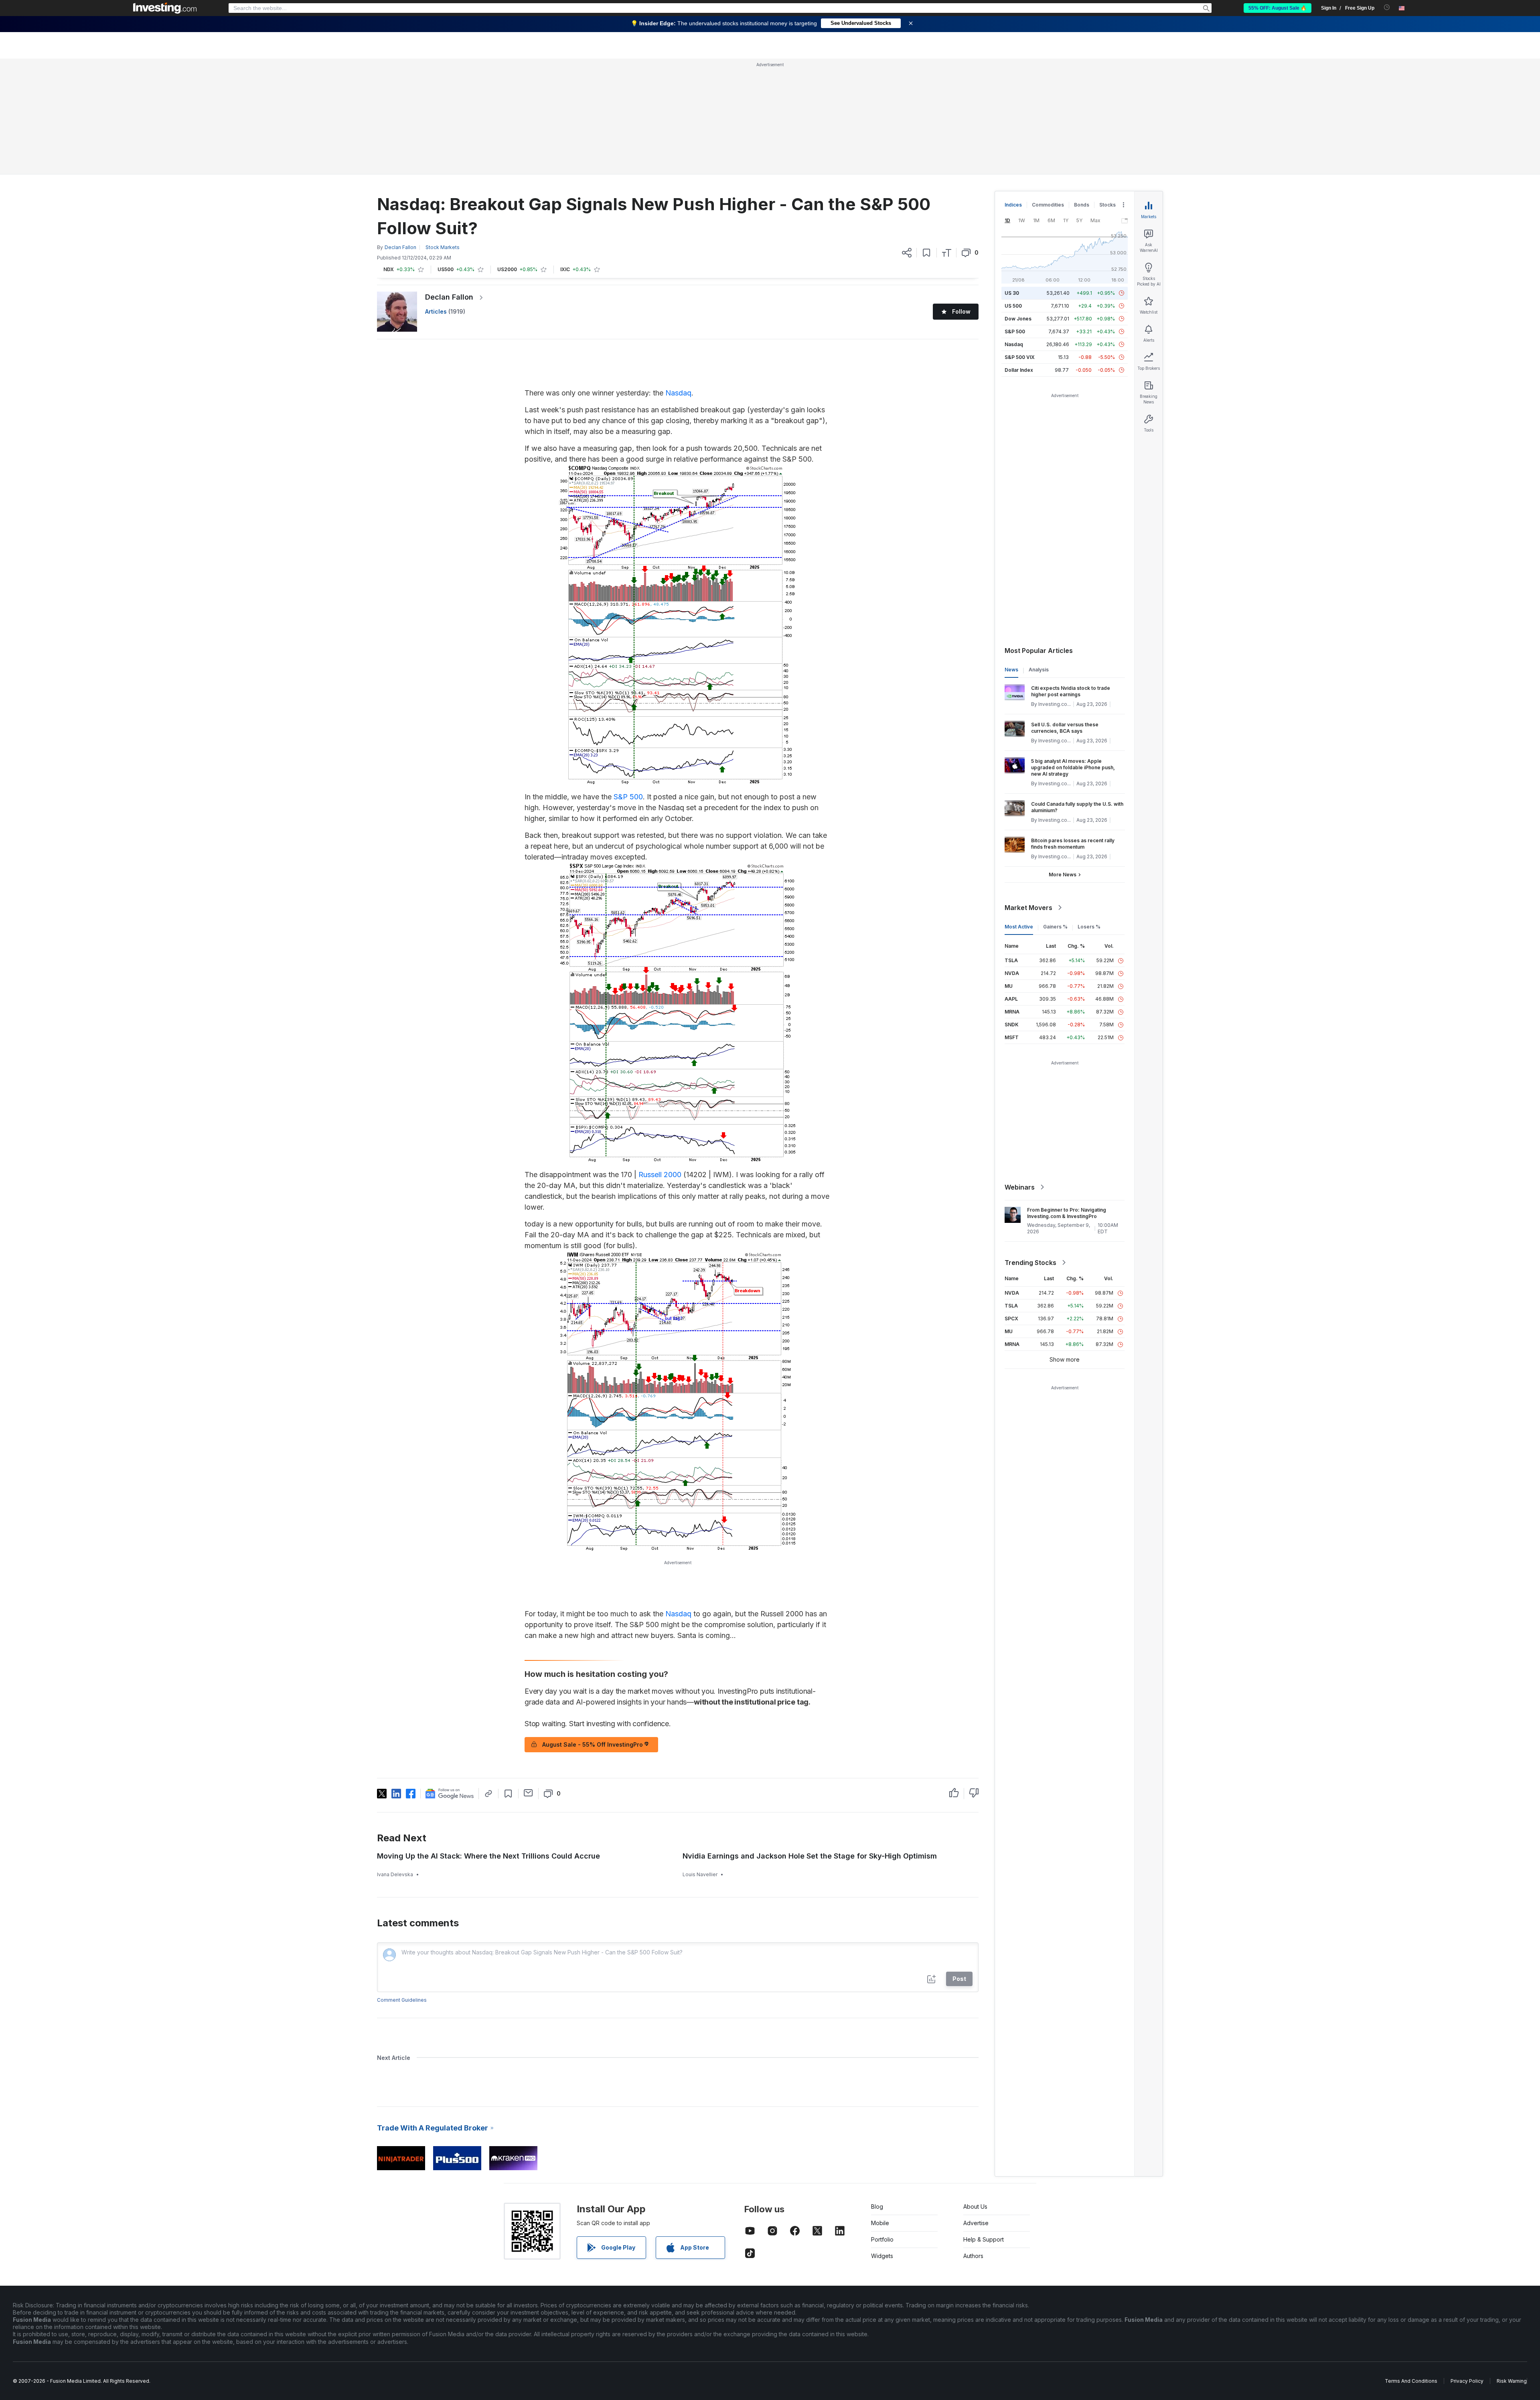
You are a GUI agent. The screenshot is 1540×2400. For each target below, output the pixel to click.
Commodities (1048, 205)
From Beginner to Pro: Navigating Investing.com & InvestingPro (1067, 1213)
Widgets (882, 2256)
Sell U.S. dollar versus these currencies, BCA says (1065, 728)
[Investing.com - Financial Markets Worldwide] (165, 8)
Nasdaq (678, 393)
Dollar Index (1019, 370)
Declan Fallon (449, 297)
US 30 (1012, 293)
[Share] (907, 253)
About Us (975, 2206)
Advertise (976, 2223)
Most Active (1019, 927)
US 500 (1013, 306)
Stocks (1107, 205)
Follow (961, 311)
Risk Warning (1512, 2381)
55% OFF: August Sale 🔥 (1278, 8)
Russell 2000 (660, 1175)
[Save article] (927, 253)
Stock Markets (443, 247)
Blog (877, 2206)
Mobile (880, 2223)
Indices (1013, 205)
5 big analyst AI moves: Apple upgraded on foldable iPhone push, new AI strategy (1073, 767)
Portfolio (882, 2239)
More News (1063, 875)
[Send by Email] (528, 1793)
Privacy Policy (1467, 2381)
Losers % (1089, 927)
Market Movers (1028, 908)
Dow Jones (1018, 319)
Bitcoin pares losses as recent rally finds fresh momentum (1073, 844)
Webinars (1020, 1187)
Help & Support (984, 2239)
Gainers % (1055, 927)
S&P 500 (628, 797)
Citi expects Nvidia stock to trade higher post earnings (1071, 691)
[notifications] (1387, 7)
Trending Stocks (1030, 1263)
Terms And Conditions (1411, 2381)
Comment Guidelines (402, 2000)
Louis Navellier (700, 1874)
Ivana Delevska (395, 1874)
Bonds (1082, 205)
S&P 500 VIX (1020, 357)
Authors (973, 2256)
